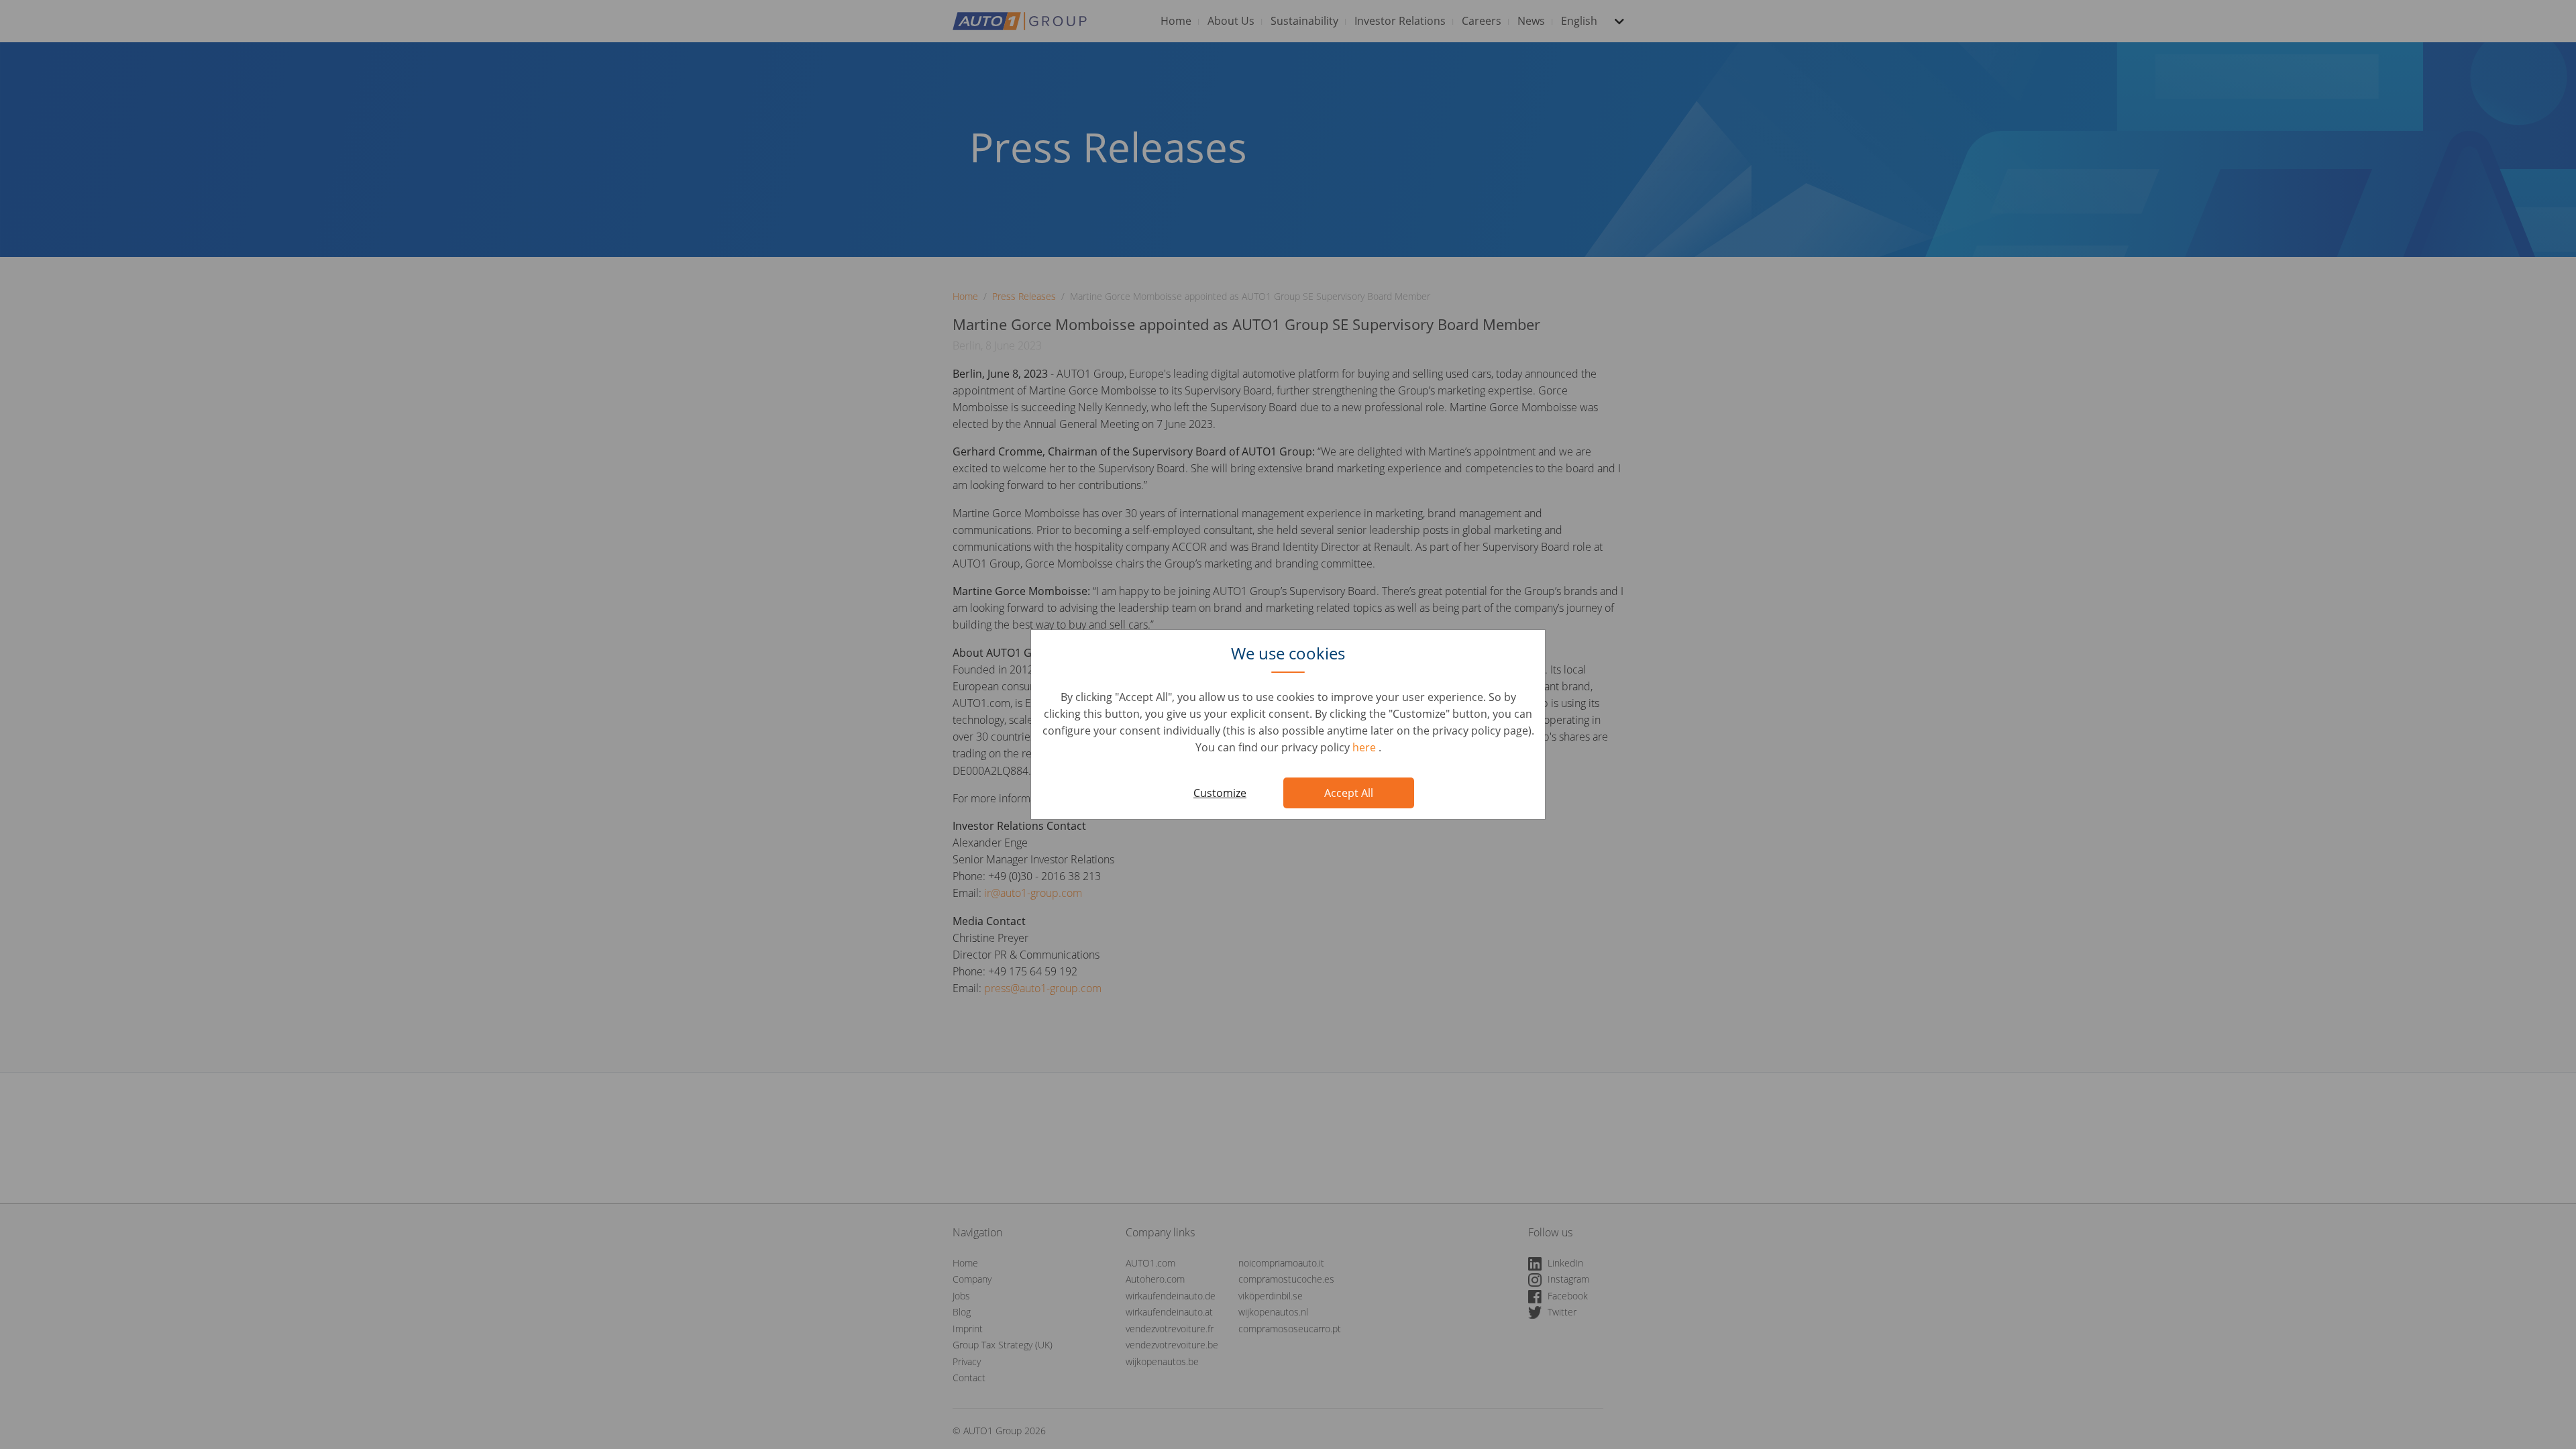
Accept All (1349, 793)
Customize (1220, 793)
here (1365, 747)
